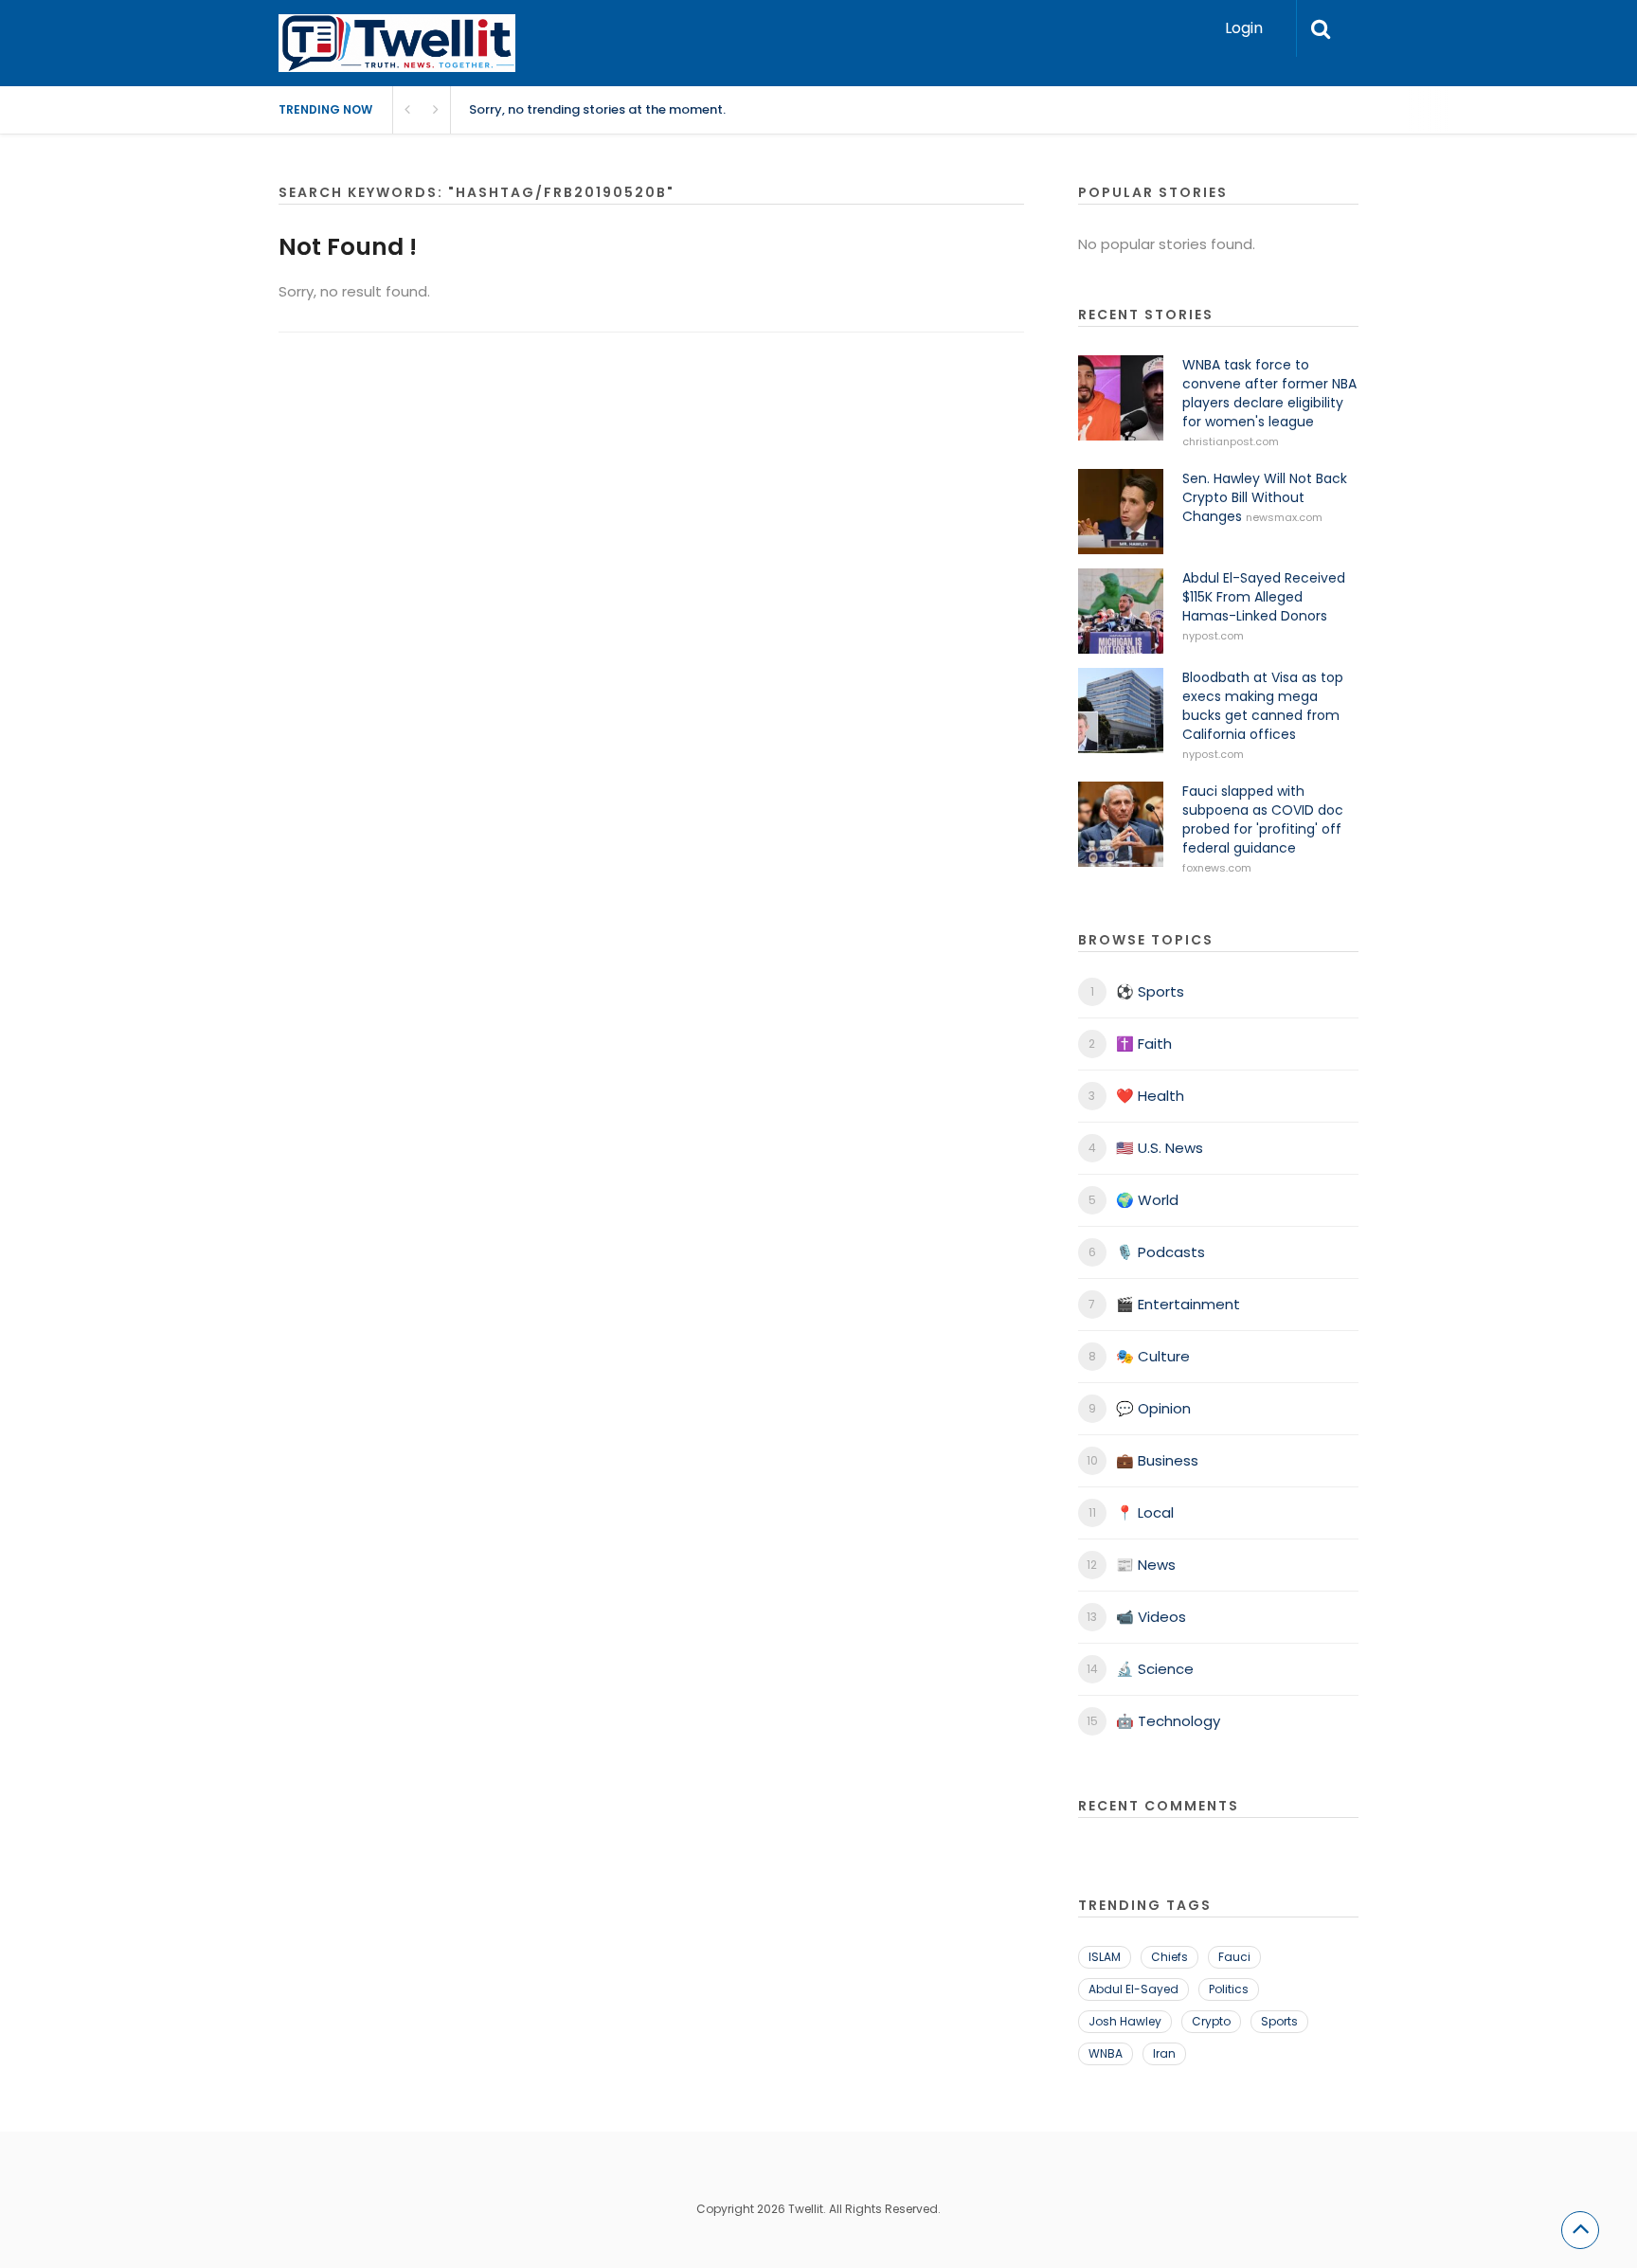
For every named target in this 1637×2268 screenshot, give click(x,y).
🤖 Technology (1168, 1721)
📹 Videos (1151, 1617)
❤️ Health (1150, 1096)
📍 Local (1145, 1512)
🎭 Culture (1153, 1356)
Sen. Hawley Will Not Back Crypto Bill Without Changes (1265, 497)
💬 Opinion (1153, 1408)
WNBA (1106, 2053)
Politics (1229, 1989)
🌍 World (1147, 1200)
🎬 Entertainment (1178, 1304)
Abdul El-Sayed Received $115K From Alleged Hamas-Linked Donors (1264, 597)
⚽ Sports (1150, 991)
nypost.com (1213, 636)
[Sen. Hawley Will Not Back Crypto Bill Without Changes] (1121, 512)
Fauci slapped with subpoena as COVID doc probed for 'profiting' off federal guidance (1263, 819)
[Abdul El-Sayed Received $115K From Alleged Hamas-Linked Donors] (1121, 611)
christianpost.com (1231, 441)
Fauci (1234, 1957)
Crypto (1211, 2021)
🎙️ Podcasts (1160, 1252)
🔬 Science (1155, 1669)
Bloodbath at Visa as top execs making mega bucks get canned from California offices (1263, 706)
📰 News (1146, 1565)
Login (1244, 28)
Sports (1279, 2021)
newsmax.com (1284, 517)
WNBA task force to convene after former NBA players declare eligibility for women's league (1269, 393)
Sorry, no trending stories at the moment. (597, 109)
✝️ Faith (1144, 1044)
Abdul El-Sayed (1133, 1989)
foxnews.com (1217, 868)
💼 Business (1157, 1460)
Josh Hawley (1125, 2021)
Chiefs (1169, 1957)
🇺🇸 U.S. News (1160, 1148)
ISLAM (1105, 1957)
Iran (1164, 2053)
